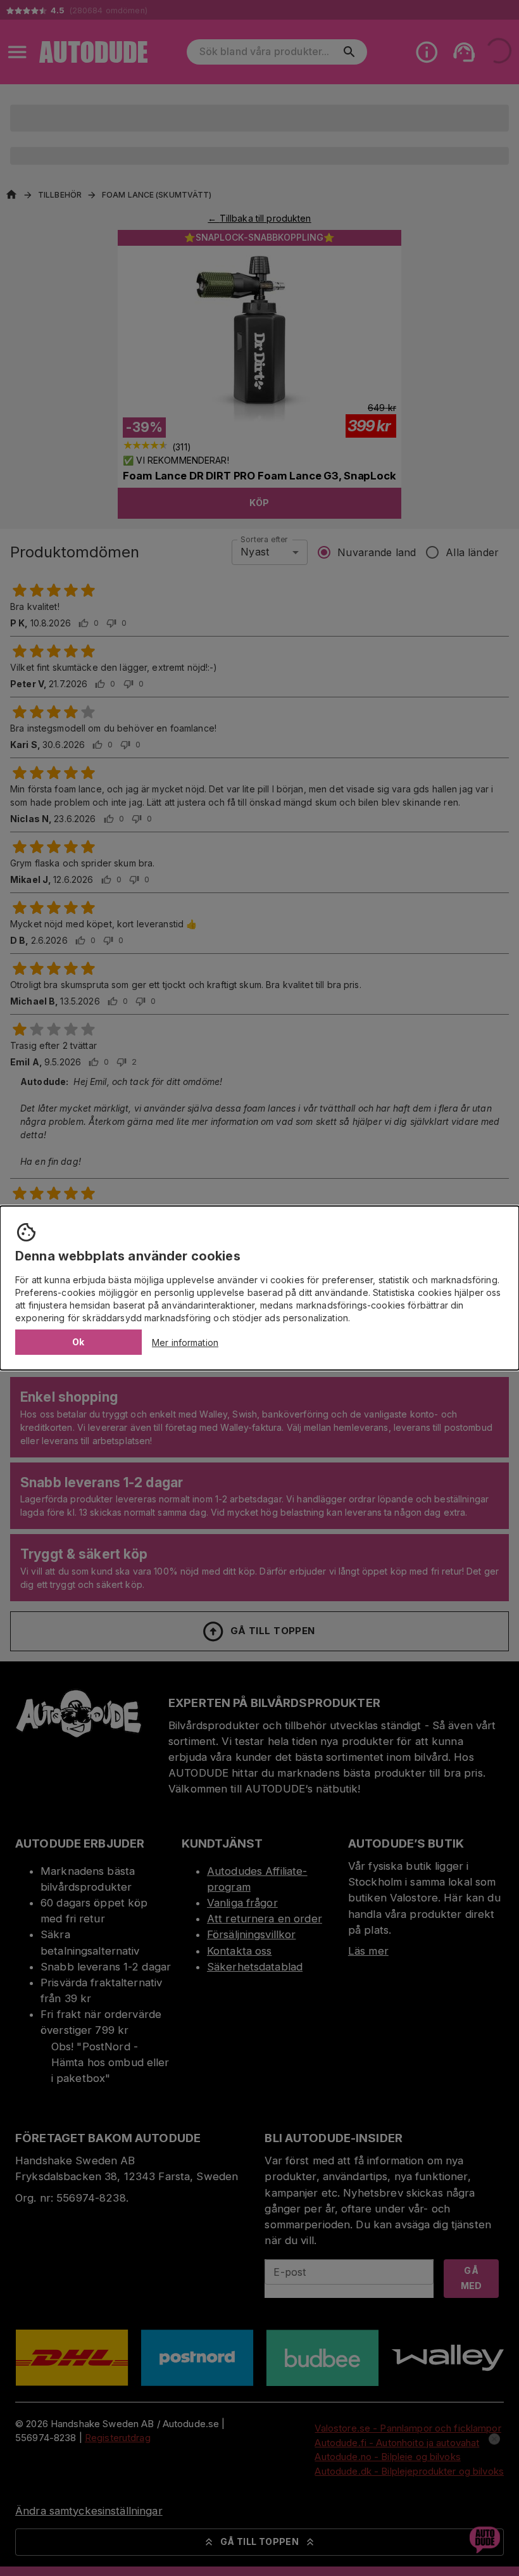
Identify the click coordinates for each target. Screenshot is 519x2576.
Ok (78, 1342)
